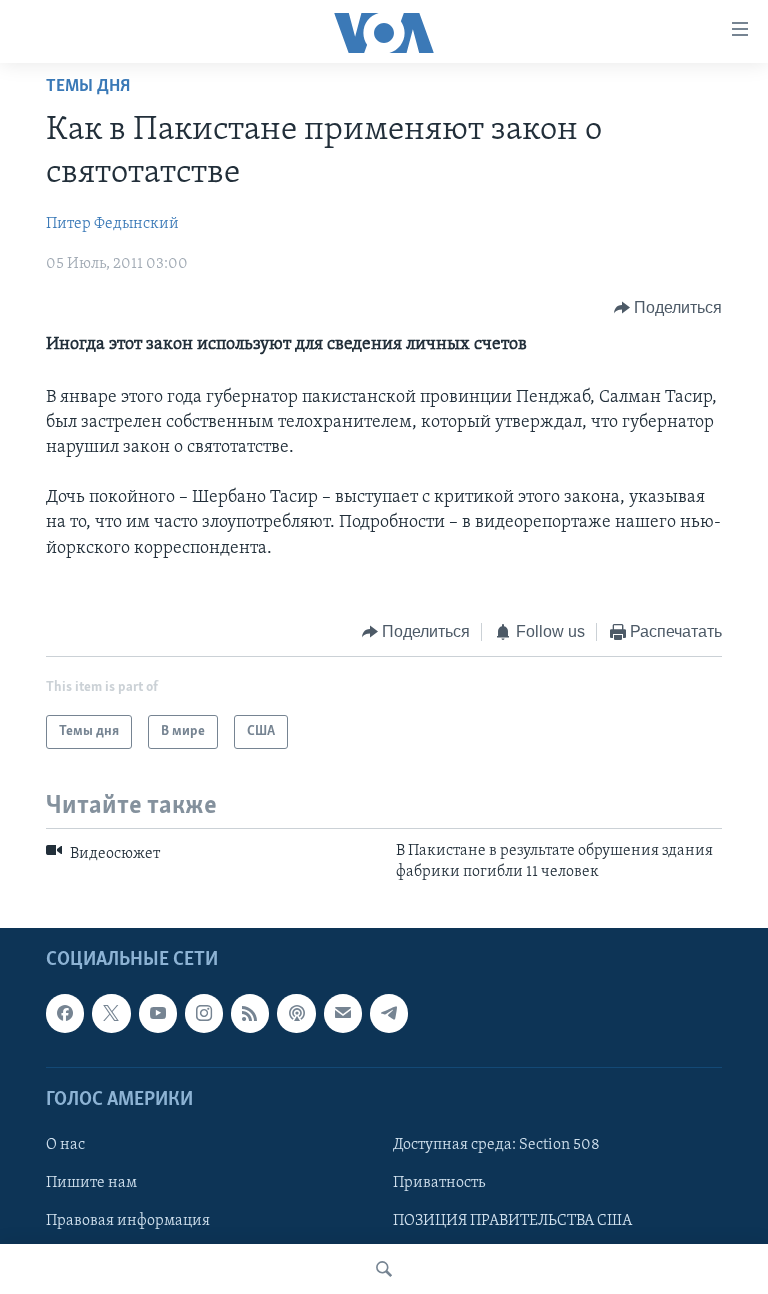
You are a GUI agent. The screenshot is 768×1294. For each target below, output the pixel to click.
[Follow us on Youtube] (158, 1013)
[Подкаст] (296, 1013)
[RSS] (250, 1013)
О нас (65, 1145)
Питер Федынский (112, 224)
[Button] (668, 308)
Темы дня (88, 87)
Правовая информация (128, 1221)
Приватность (439, 1183)
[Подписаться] (343, 1013)
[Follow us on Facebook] (65, 1013)
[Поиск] (384, 1269)
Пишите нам (91, 1183)
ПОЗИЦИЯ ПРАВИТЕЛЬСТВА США (512, 1221)
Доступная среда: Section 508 (496, 1145)
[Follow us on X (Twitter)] (111, 1013)
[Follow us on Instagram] (204, 1013)
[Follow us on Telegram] (389, 1013)
